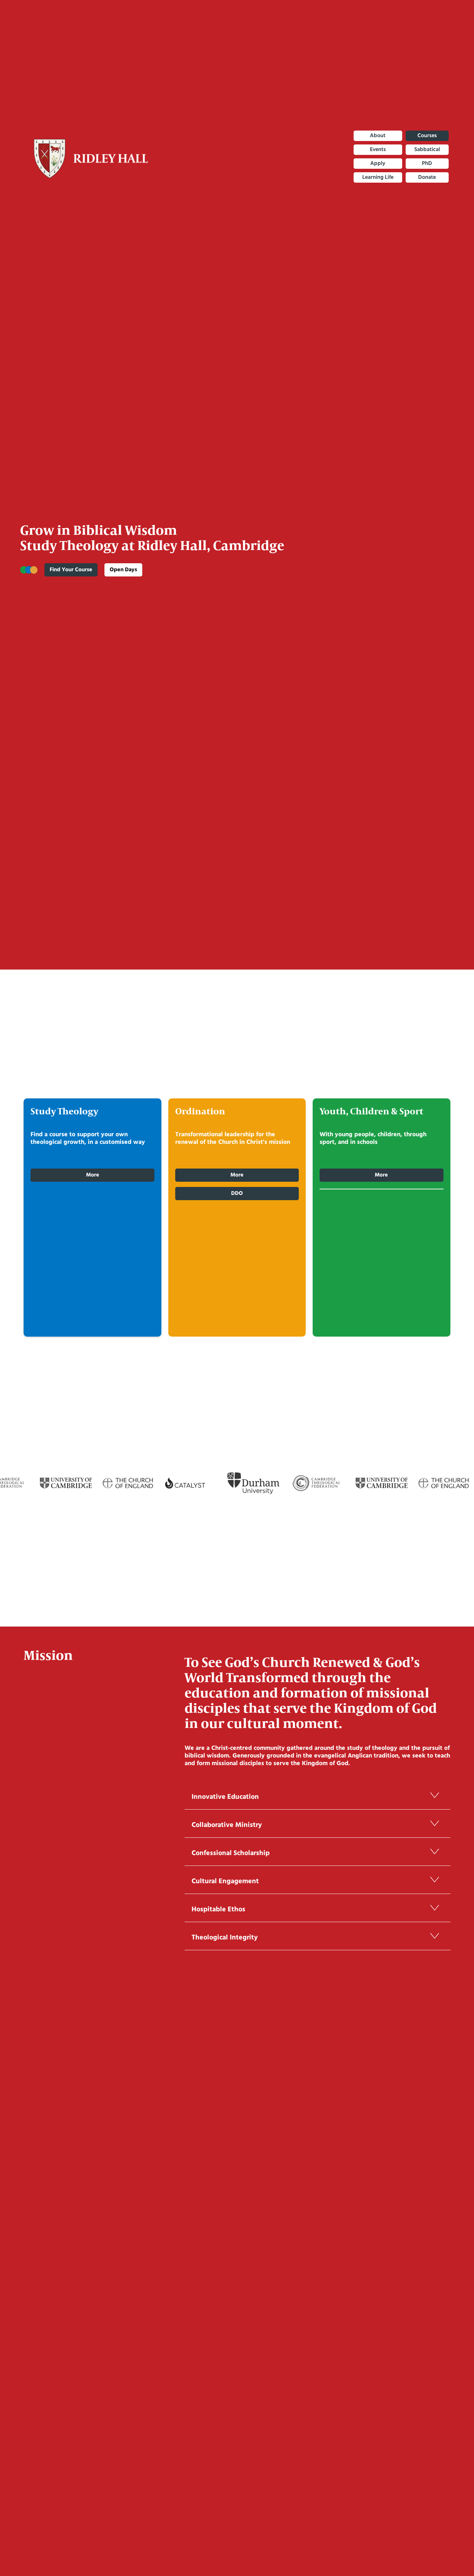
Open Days (123, 570)
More (93, 1175)
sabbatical (427, 150)
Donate (427, 177)
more (381, 1175)
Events (378, 150)
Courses (427, 136)
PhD (427, 164)
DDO (237, 1194)
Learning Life (378, 177)
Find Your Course (71, 570)
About (378, 136)
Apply (378, 164)
